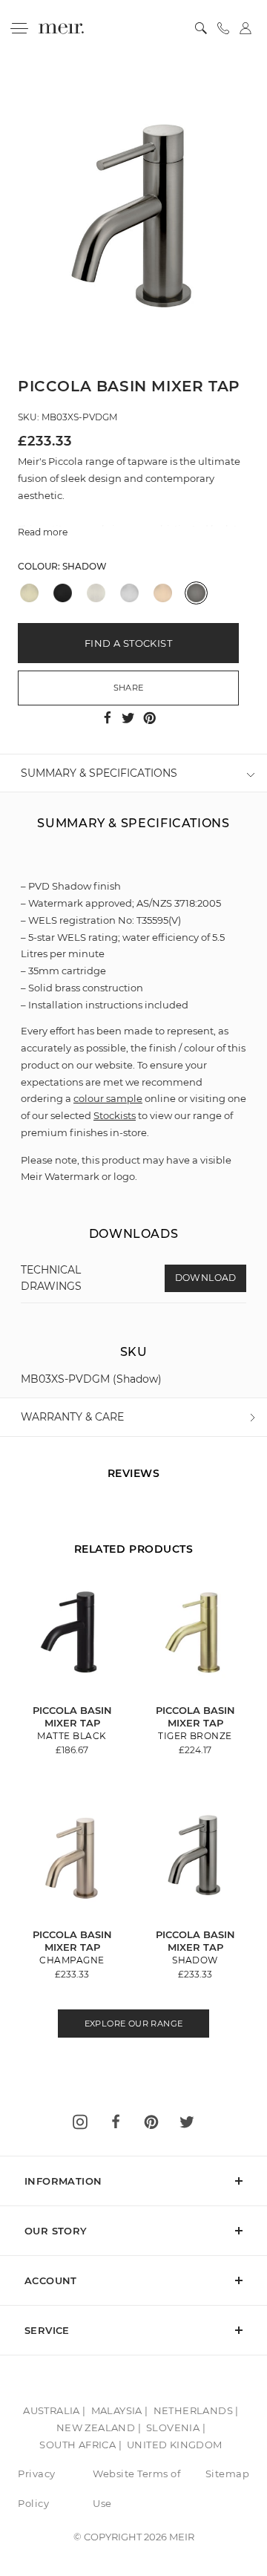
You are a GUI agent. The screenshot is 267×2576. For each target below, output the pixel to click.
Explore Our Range (134, 2024)
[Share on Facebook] (109, 717)
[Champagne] (163, 593)
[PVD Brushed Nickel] (96, 593)
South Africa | (80, 2445)
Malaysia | (120, 2410)
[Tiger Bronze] (29, 593)
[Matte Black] (63, 593)
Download (206, 1278)
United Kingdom (175, 2445)
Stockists (115, 1115)
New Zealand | (99, 2427)
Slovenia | (176, 2427)
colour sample (108, 1098)
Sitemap (228, 2474)
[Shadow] (196, 593)
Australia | (54, 2410)
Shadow (85, 566)
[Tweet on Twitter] (130, 717)
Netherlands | (196, 2410)
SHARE (129, 688)
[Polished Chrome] (129, 593)
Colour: (62, 566)
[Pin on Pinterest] (150, 717)
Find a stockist (128, 643)
